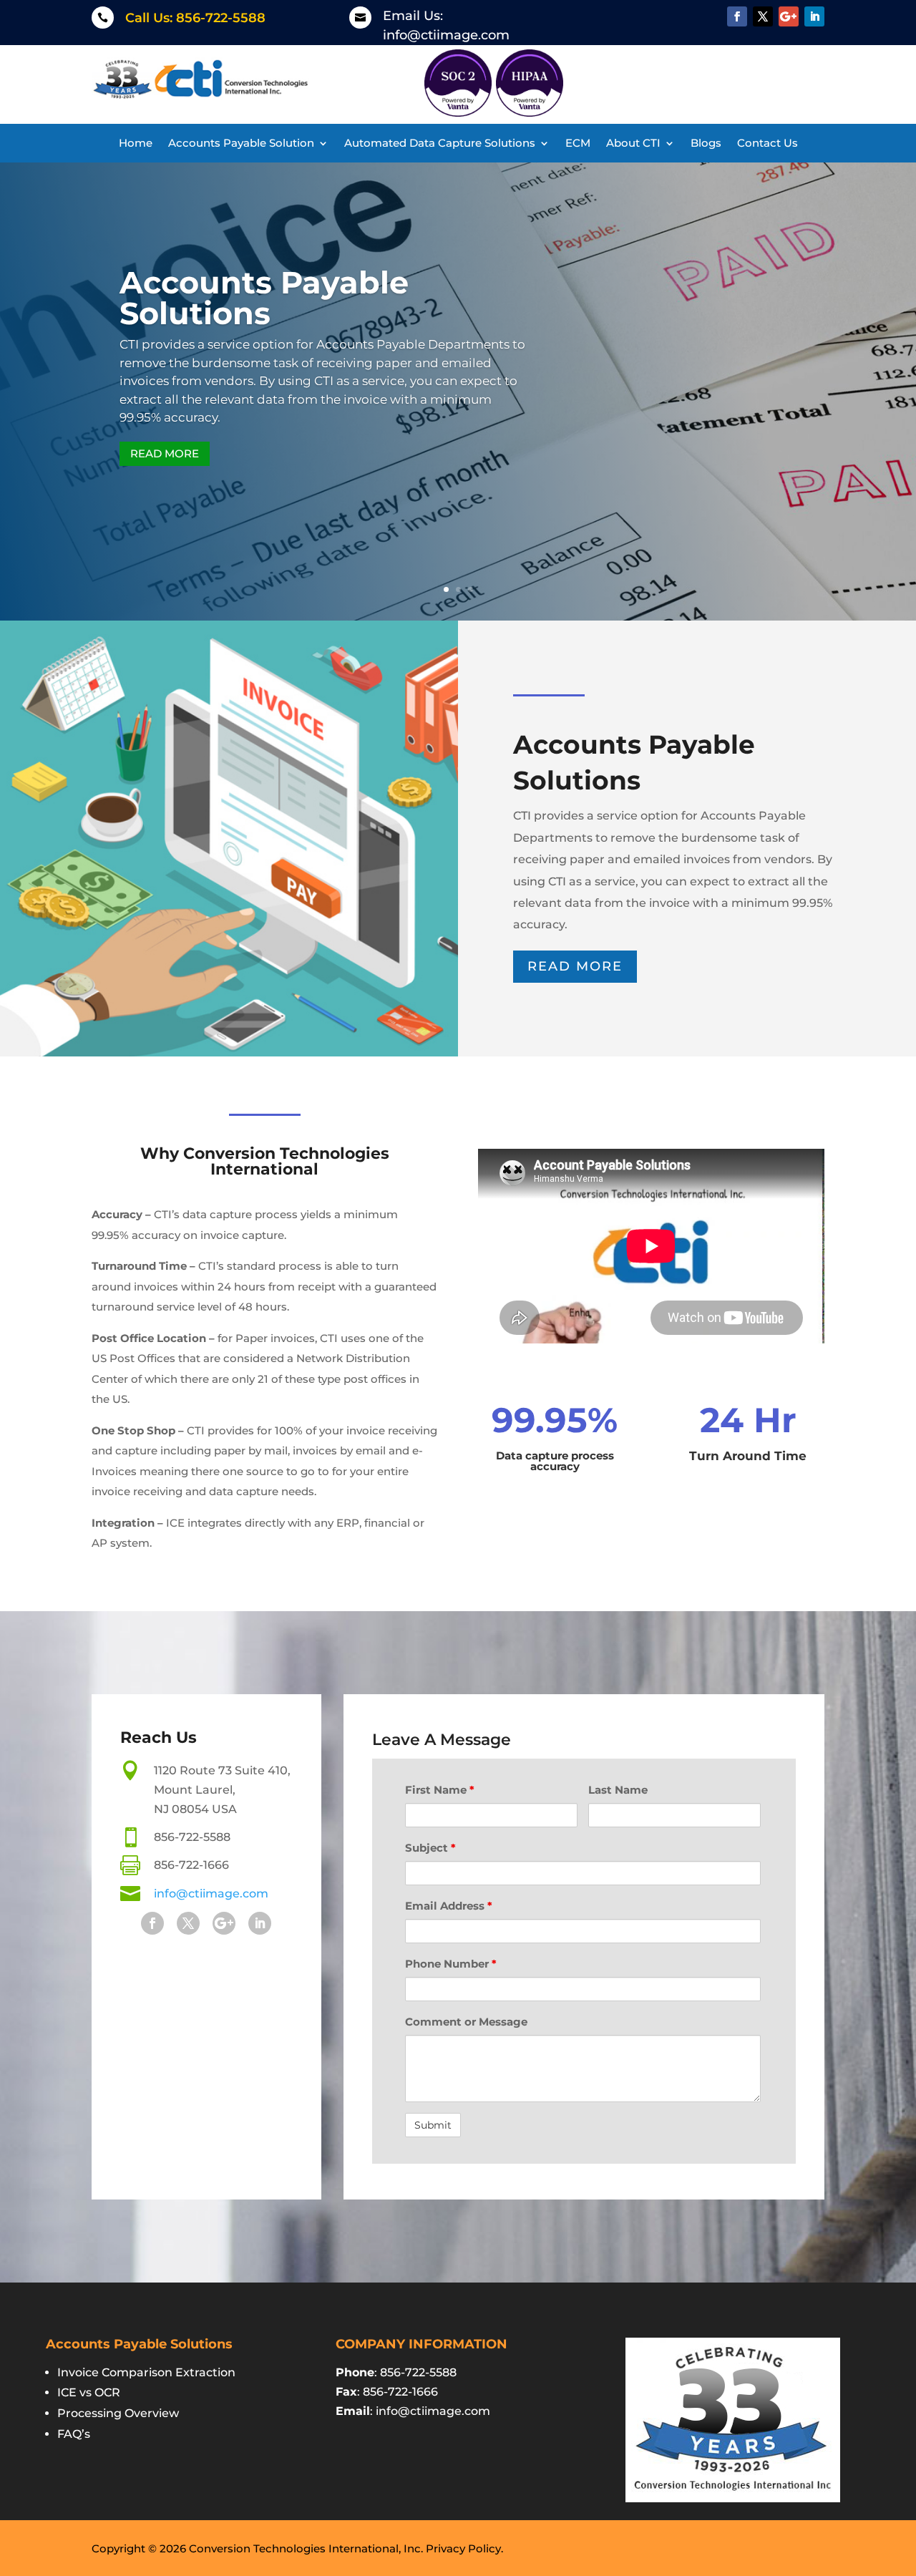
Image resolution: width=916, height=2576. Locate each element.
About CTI (633, 144)
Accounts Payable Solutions (264, 298)
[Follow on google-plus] (789, 16)
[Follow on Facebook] (737, 16)
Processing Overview (118, 2413)
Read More (165, 453)
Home (136, 144)
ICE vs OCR (89, 2392)
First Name (440, 1790)
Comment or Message (466, 2022)
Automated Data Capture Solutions (440, 144)
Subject (430, 1848)
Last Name (618, 1790)
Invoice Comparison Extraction (146, 2372)
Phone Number (451, 1964)
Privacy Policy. (464, 2548)
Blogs (706, 144)
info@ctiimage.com (446, 35)
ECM (578, 144)
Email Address (449, 1906)
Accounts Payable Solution (241, 144)
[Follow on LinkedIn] (814, 16)
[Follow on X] (763, 16)
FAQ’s (74, 2434)
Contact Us (768, 144)
